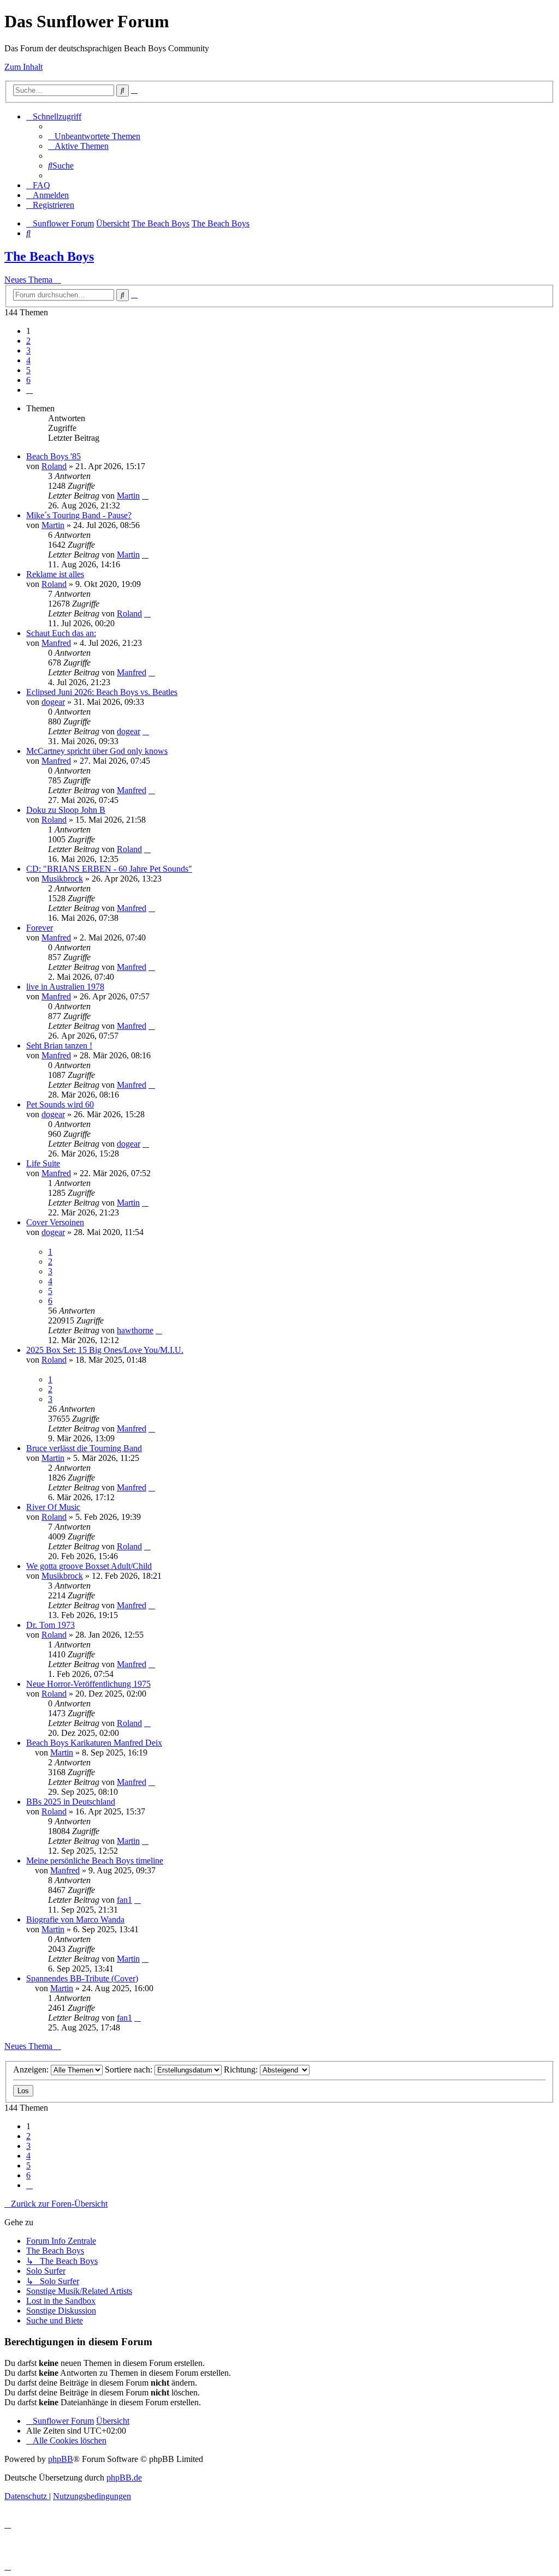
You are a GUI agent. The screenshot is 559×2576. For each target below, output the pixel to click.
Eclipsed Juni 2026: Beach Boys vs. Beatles (102, 692)
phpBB (61, 2459)
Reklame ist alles (55, 574)
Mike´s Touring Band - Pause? (79, 515)
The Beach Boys (49, 256)
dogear (53, 702)
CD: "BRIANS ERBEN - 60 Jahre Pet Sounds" (109, 869)
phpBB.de (124, 2478)
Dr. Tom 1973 (50, 1625)
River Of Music (53, 1507)
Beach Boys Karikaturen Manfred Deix (94, 1743)
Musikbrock (62, 879)
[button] (29, 390)
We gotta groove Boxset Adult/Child (89, 1566)
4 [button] (28, 360)
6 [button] (28, 380)
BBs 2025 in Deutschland (71, 1802)
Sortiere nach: (130, 2069)
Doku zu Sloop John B (66, 810)
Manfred (56, 643)
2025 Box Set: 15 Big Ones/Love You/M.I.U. (105, 1350)
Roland (54, 466)
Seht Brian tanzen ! (59, 1046)
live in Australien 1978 (65, 987)
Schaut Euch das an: (61, 633)
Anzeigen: (32, 2069)
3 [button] (28, 351)
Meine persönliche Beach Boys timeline (95, 1861)
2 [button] (28, 341)
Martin (128, 496)
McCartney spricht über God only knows (97, 751)
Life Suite (43, 1163)
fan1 (124, 1900)
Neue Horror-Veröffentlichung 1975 (88, 1684)
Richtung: (242, 2069)
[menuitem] (94, 136)
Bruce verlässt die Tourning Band (84, 1448)
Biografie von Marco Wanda (75, 1919)
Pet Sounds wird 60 (60, 1104)
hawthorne (135, 1330)
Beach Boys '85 (53, 456)
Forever (40, 928)
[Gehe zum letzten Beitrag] (145, 496)
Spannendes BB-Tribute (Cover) (82, 1978)
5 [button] (28, 370)
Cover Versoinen (55, 1222)
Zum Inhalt (23, 67)
